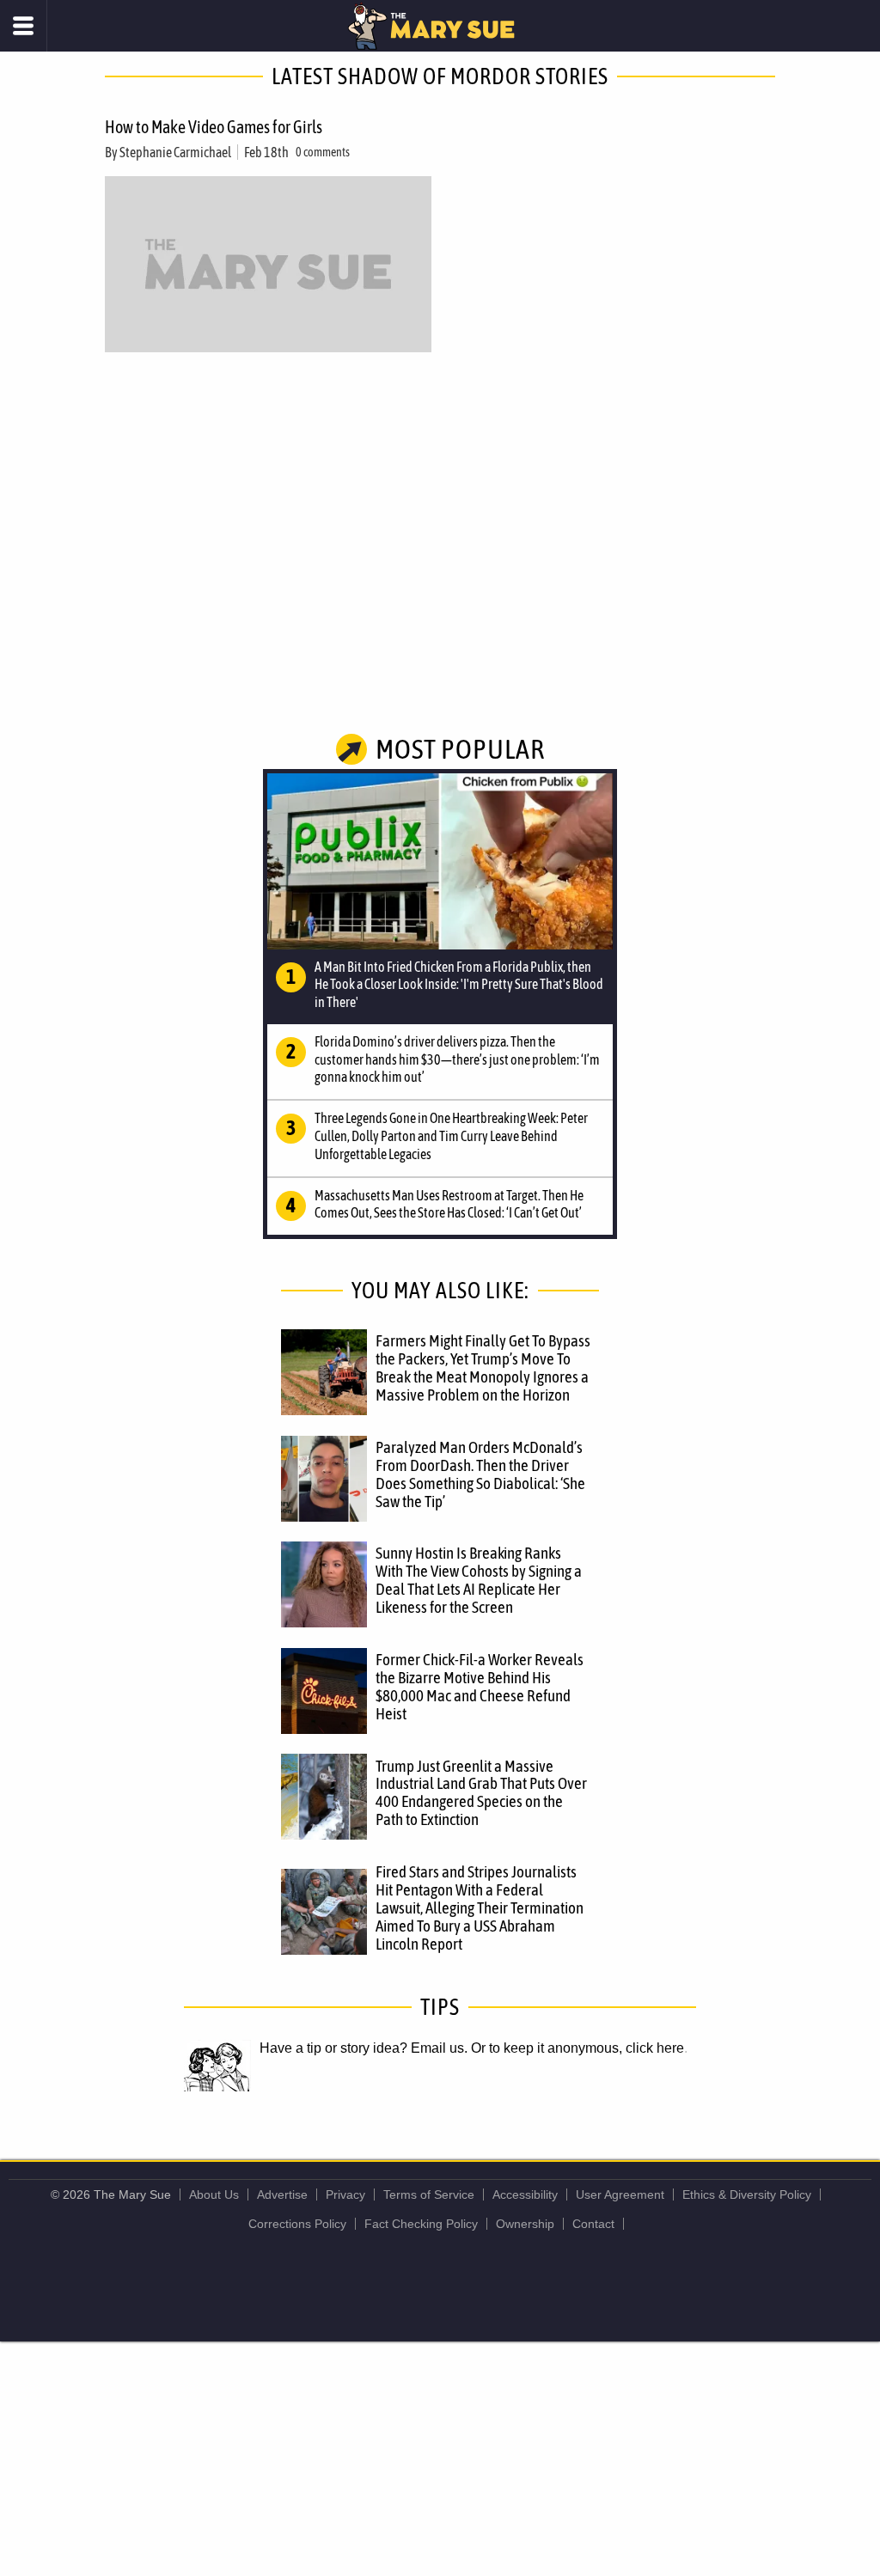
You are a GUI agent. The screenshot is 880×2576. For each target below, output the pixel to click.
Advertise (282, 2194)
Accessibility (525, 2194)
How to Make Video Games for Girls (214, 127)
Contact (593, 2224)
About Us (214, 2194)
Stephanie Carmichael (175, 152)
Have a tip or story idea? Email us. (364, 2048)
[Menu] (24, 26)
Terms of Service (429, 2194)
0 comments (323, 152)
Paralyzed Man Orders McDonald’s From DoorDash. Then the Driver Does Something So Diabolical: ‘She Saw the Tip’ (480, 1474)
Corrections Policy (297, 2224)
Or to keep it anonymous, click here (577, 2048)
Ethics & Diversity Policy (747, 2194)
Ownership (525, 2224)
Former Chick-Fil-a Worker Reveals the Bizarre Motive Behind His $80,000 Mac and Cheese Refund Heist (480, 1686)
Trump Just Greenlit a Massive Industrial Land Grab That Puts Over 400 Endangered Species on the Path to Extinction (481, 1793)
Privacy (345, 2194)
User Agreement (620, 2194)
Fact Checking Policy (421, 2224)
